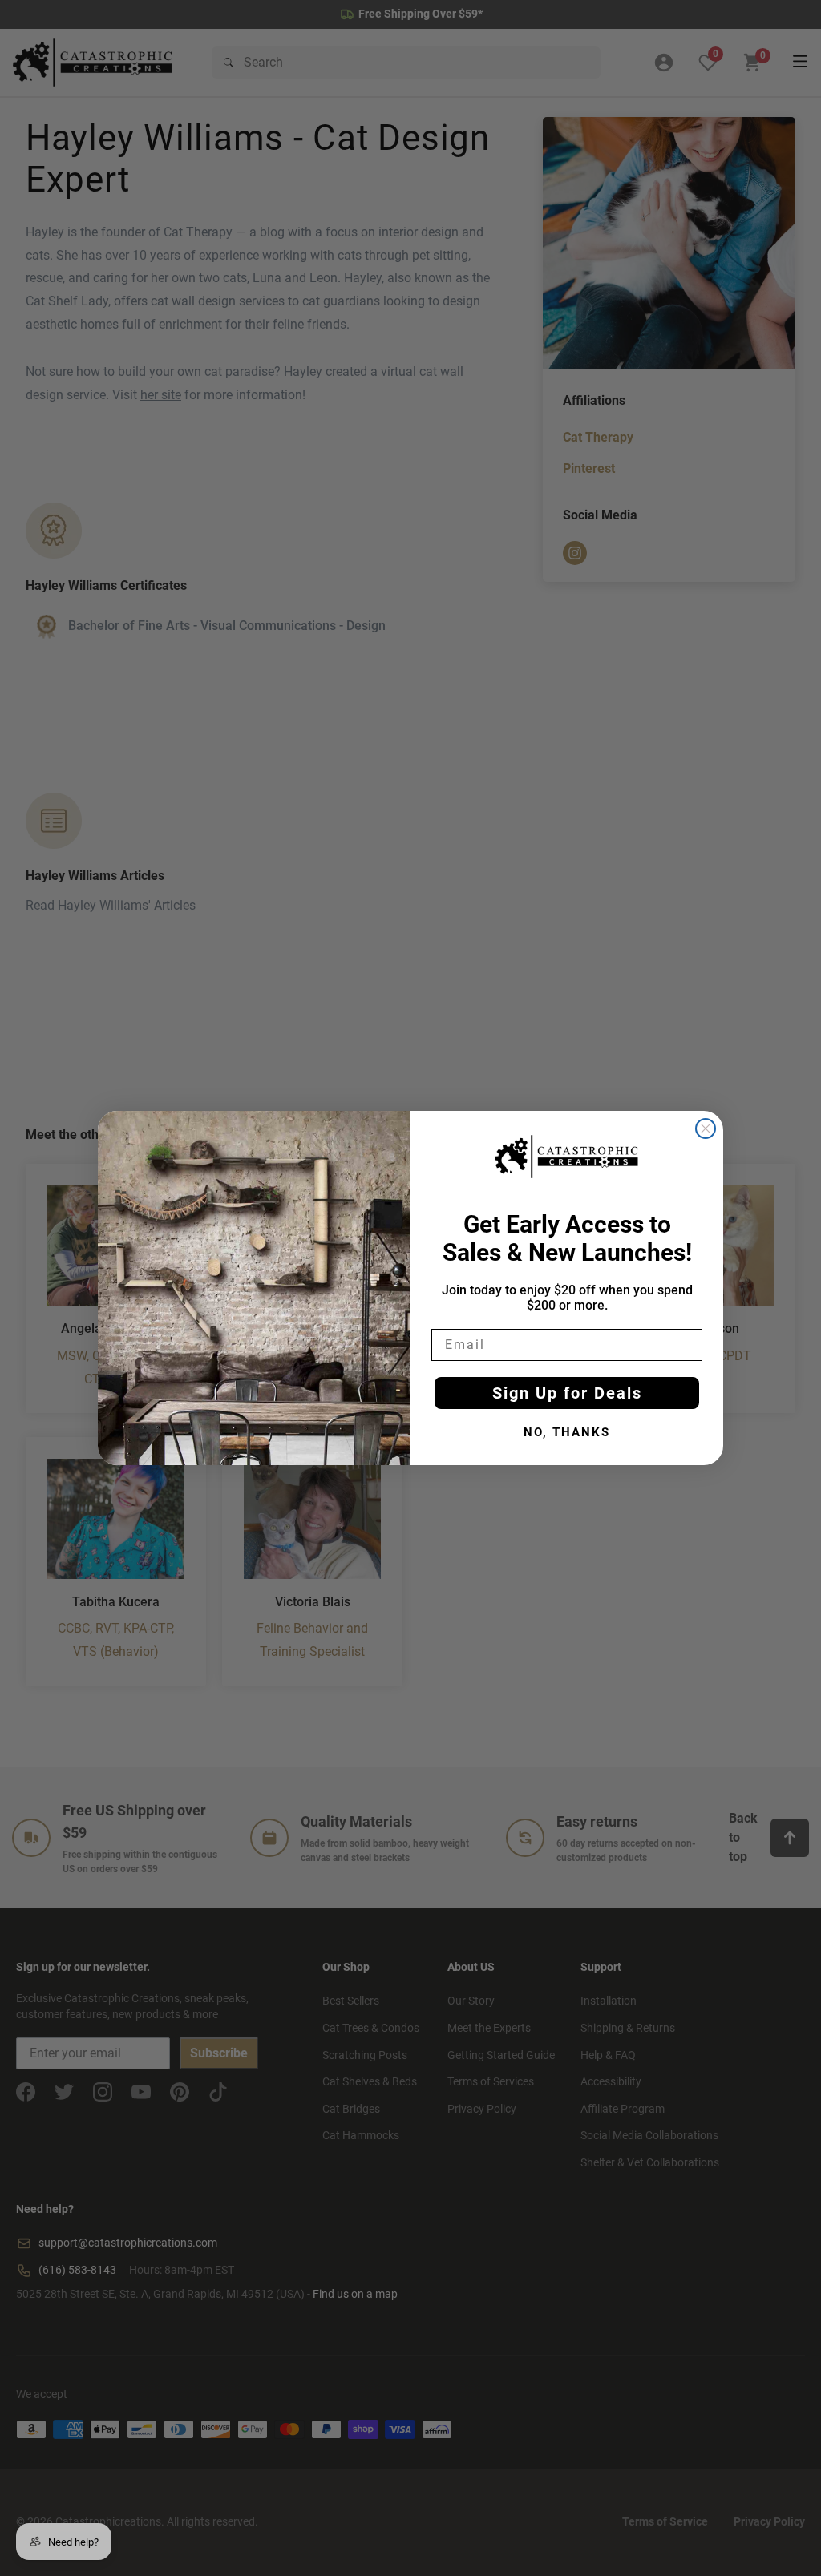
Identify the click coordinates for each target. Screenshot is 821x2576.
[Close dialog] (706, 1129)
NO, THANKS (567, 1432)
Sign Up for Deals (567, 1393)
